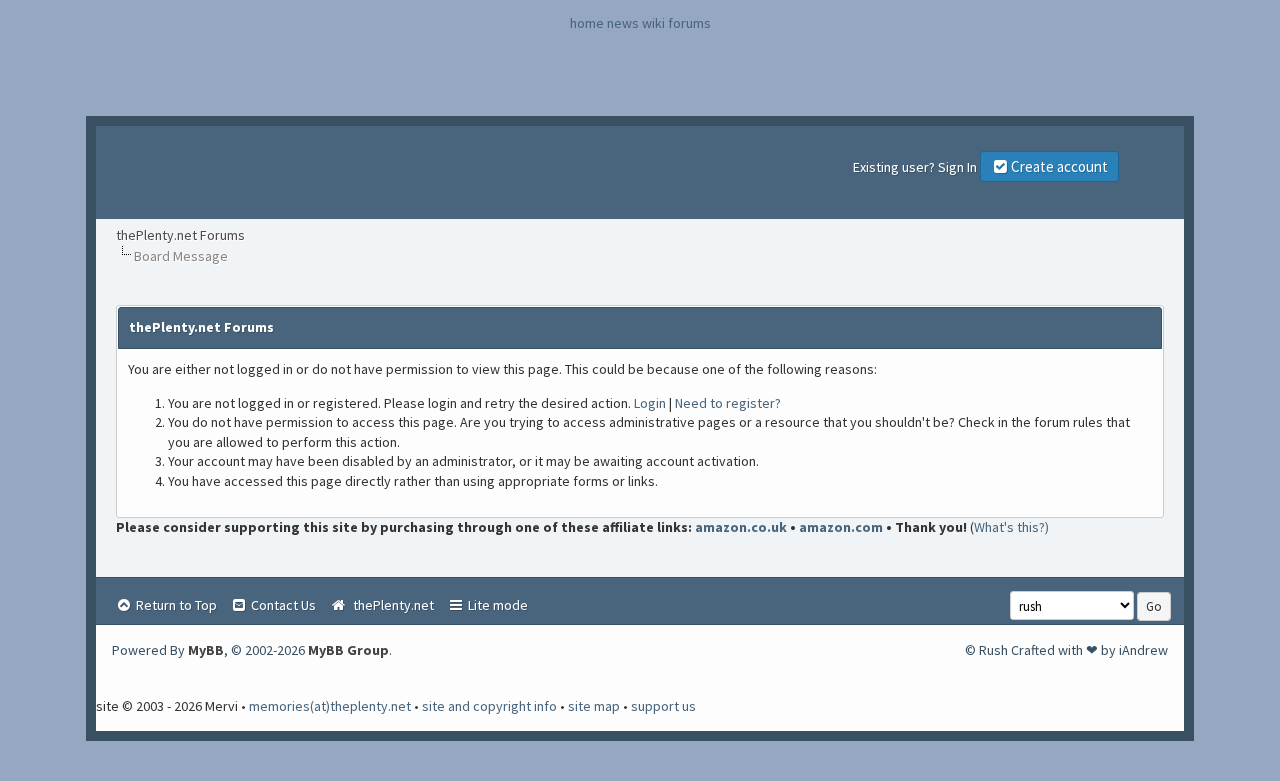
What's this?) (1011, 527)
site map (594, 706)
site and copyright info (489, 706)
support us (663, 706)
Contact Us (282, 605)
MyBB (206, 650)
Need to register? (728, 403)
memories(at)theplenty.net (330, 706)
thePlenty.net (390, 605)
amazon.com (841, 527)
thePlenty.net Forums (180, 235)
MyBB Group (348, 650)
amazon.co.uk (741, 527)
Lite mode (496, 605)
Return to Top (175, 605)
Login (650, 403)
